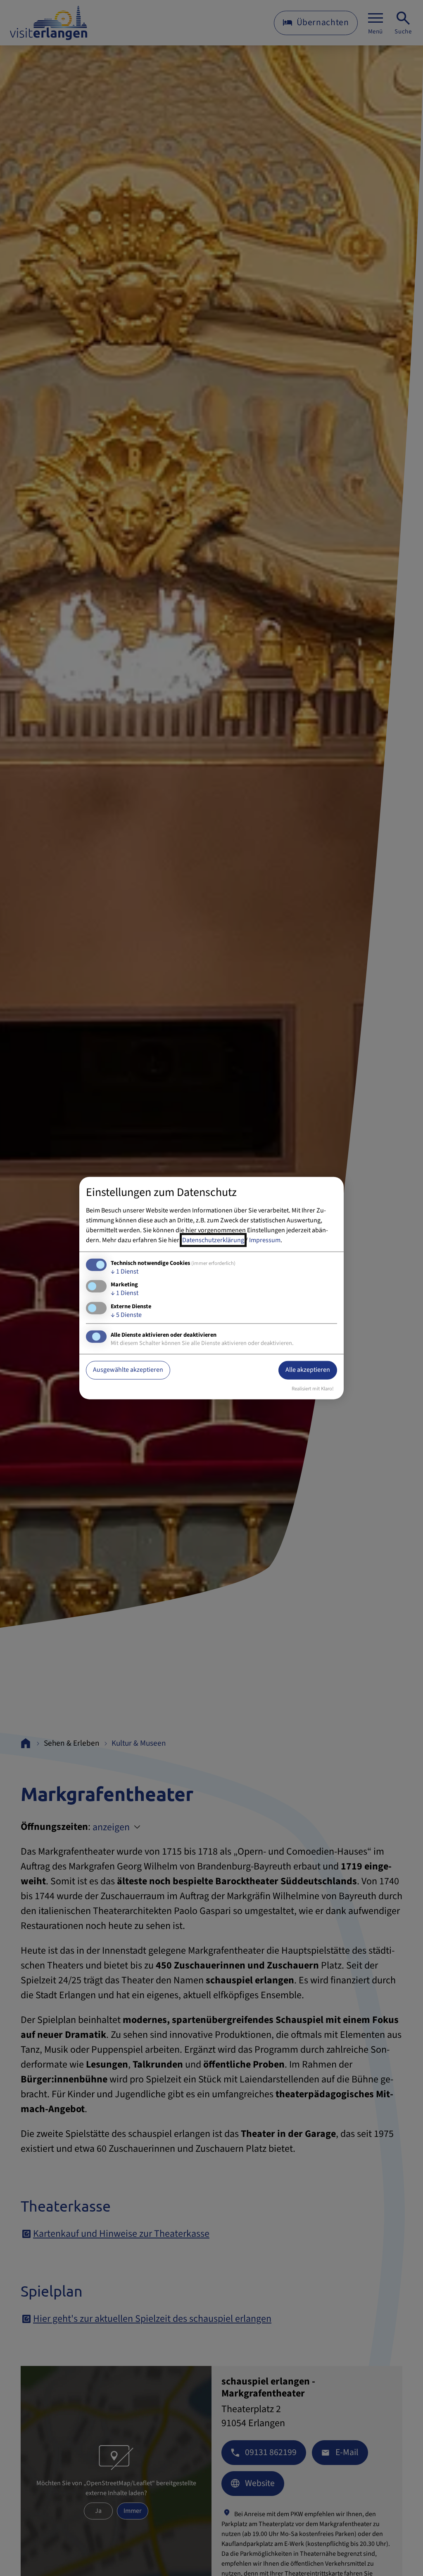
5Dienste (126, 1314)
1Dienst (125, 1271)
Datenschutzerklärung (213, 1240)
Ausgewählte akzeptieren (128, 1370)
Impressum (265, 1240)
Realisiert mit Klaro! (313, 1388)
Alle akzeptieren (308, 1370)
